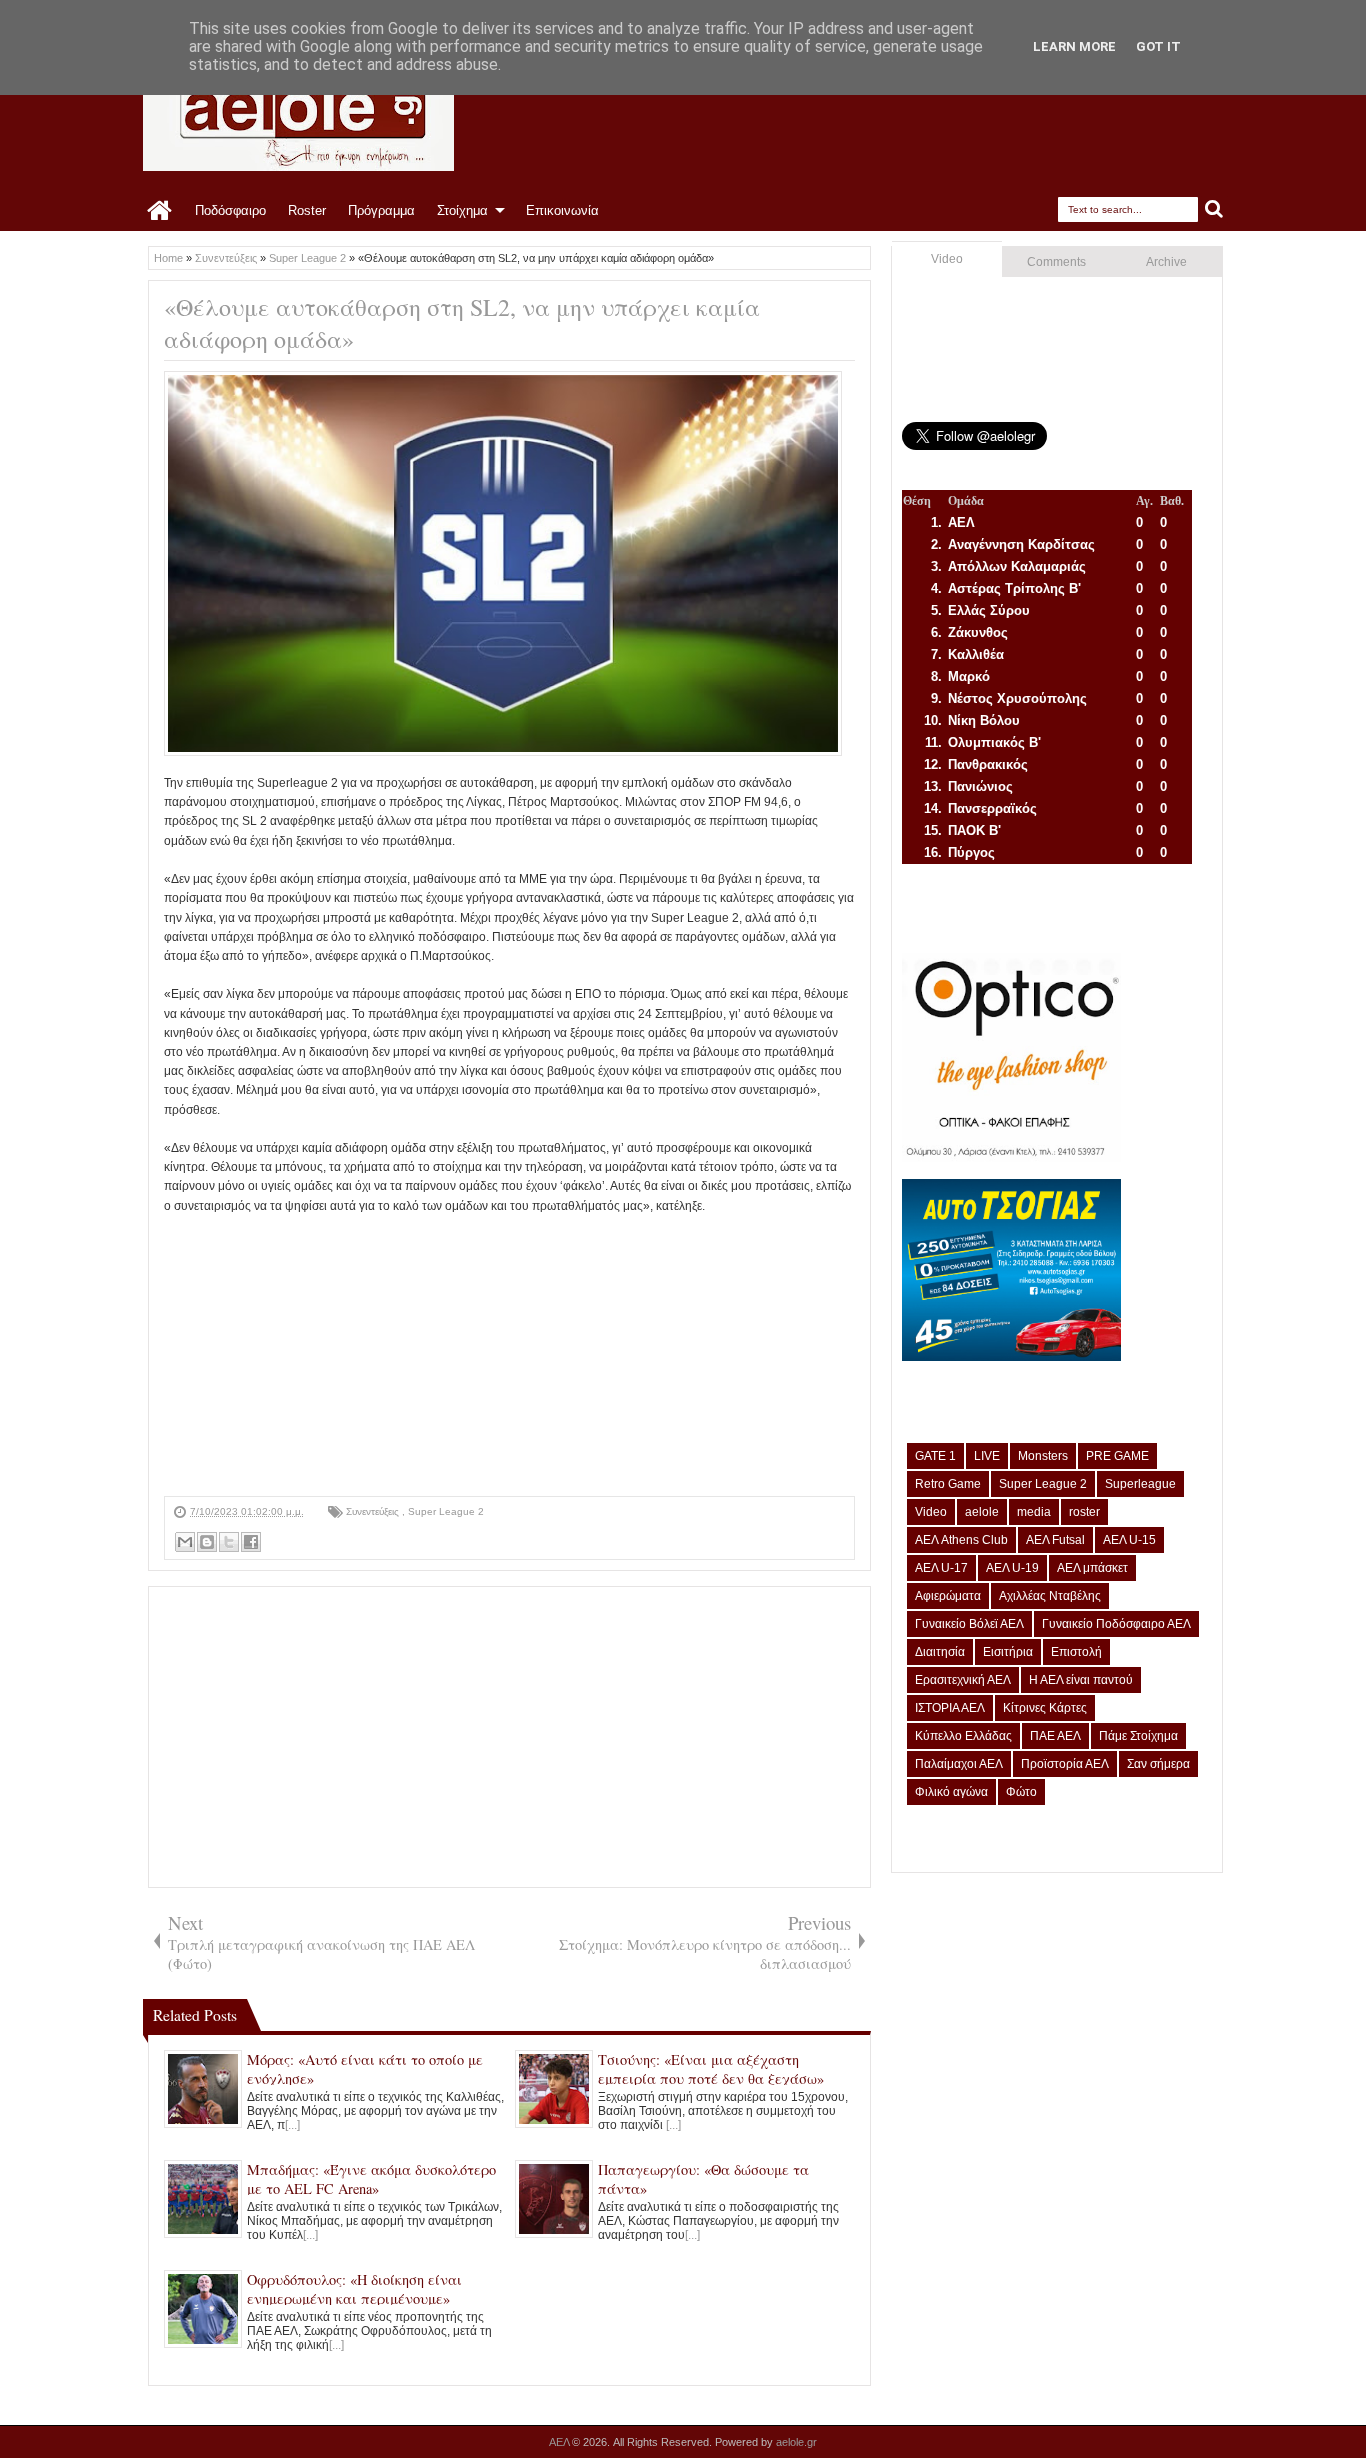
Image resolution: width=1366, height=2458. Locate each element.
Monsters (1043, 1456)
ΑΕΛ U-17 (941, 1568)
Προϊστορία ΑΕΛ (1065, 1764)
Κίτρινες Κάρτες (1045, 1708)
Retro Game (948, 1484)
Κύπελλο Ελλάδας (963, 1736)
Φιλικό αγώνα (951, 1792)
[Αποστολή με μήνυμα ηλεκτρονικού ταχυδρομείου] (185, 1542)
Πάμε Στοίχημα (1138, 1736)
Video (947, 259)
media (1034, 1512)
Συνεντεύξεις (374, 1511)
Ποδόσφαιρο (230, 210)
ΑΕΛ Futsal (1055, 1540)
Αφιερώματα (948, 1596)
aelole (982, 1512)
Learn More (1074, 46)
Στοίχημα (462, 210)
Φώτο (1021, 1792)
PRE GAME (1117, 1456)
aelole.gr (796, 2442)
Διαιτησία (940, 1652)
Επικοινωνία (562, 210)
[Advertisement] (509, 1356)
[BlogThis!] (207, 1542)
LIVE (987, 1456)
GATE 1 (935, 1456)
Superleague (1140, 1484)
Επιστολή (1076, 1652)
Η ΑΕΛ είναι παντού (1081, 1680)
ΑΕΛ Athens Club (961, 1540)
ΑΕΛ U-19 (1012, 1568)
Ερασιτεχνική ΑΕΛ (963, 1680)
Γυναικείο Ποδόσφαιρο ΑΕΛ (1116, 1624)
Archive (1166, 262)
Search (1214, 209)
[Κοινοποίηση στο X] (229, 1542)
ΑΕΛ (560, 2442)
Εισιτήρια (1008, 1652)
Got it (1158, 46)
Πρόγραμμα (381, 210)
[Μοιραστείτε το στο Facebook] (251, 1542)
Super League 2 (446, 1511)
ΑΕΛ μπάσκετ (1092, 1568)
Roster (307, 210)
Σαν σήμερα (1158, 1764)
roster (1084, 1512)
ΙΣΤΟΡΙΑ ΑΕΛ (950, 1708)
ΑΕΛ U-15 (1129, 1540)
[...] (292, 2125)
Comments (1056, 262)
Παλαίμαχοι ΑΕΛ (959, 1764)
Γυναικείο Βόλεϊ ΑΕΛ (969, 1624)
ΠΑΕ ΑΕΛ (1055, 1736)
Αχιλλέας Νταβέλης (1050, 1596)
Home (160, 211)
